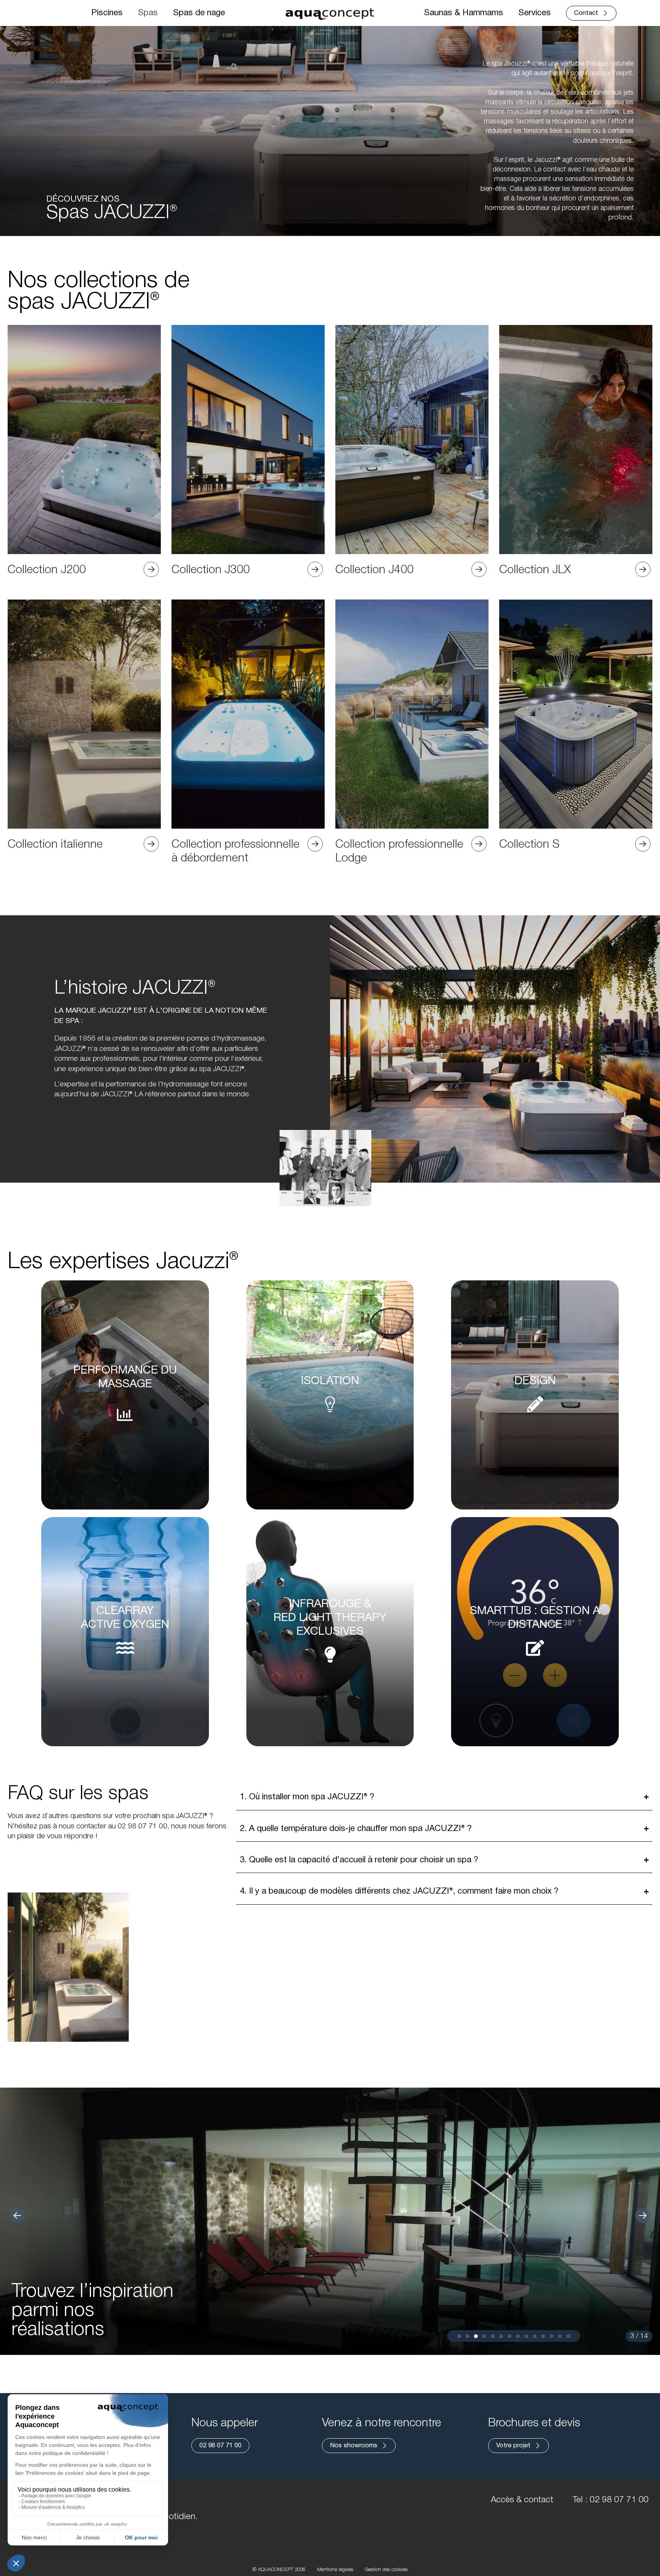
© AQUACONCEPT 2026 (279, 2570)
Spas (148, 13)
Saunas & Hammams (463, 13)
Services (535, 13)
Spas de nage (199, 13)
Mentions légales (335, 2570)
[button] (17, 2216)
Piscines (107, 13)
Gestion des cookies (386, 2570)
